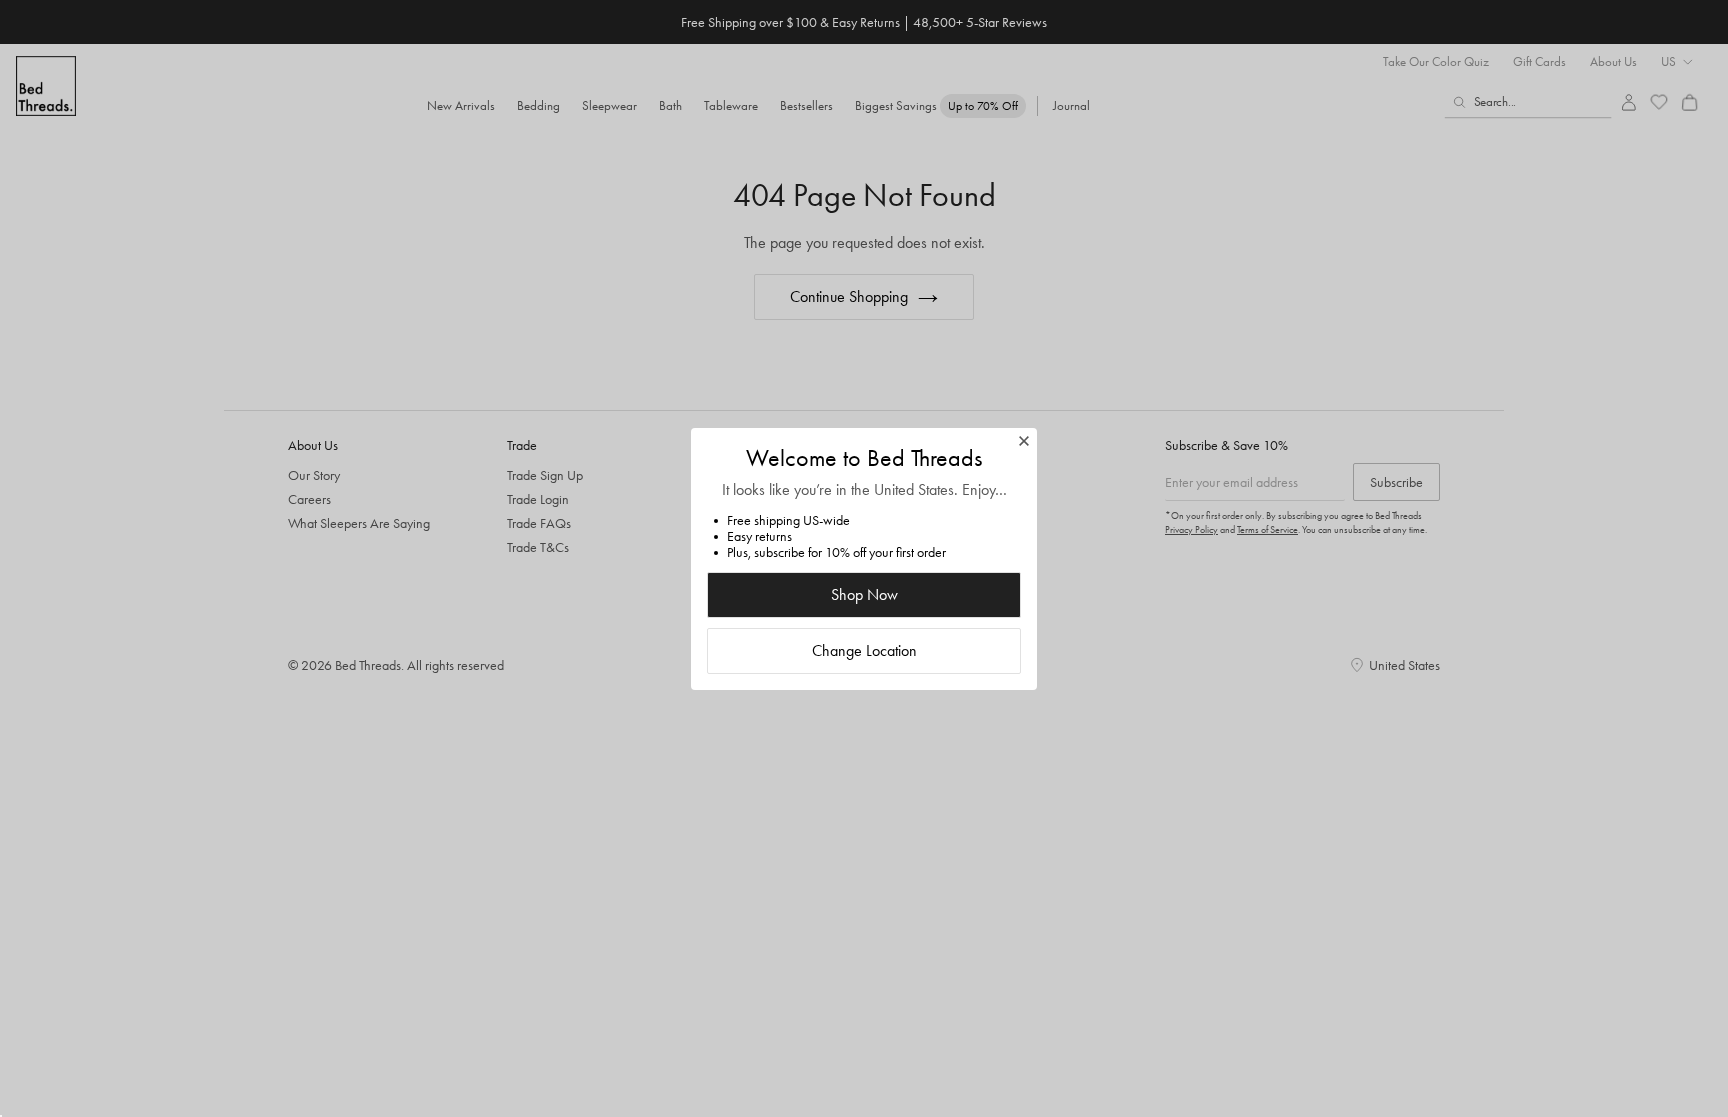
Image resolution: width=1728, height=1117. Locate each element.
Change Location (864, 650)
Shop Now (864, 594)
